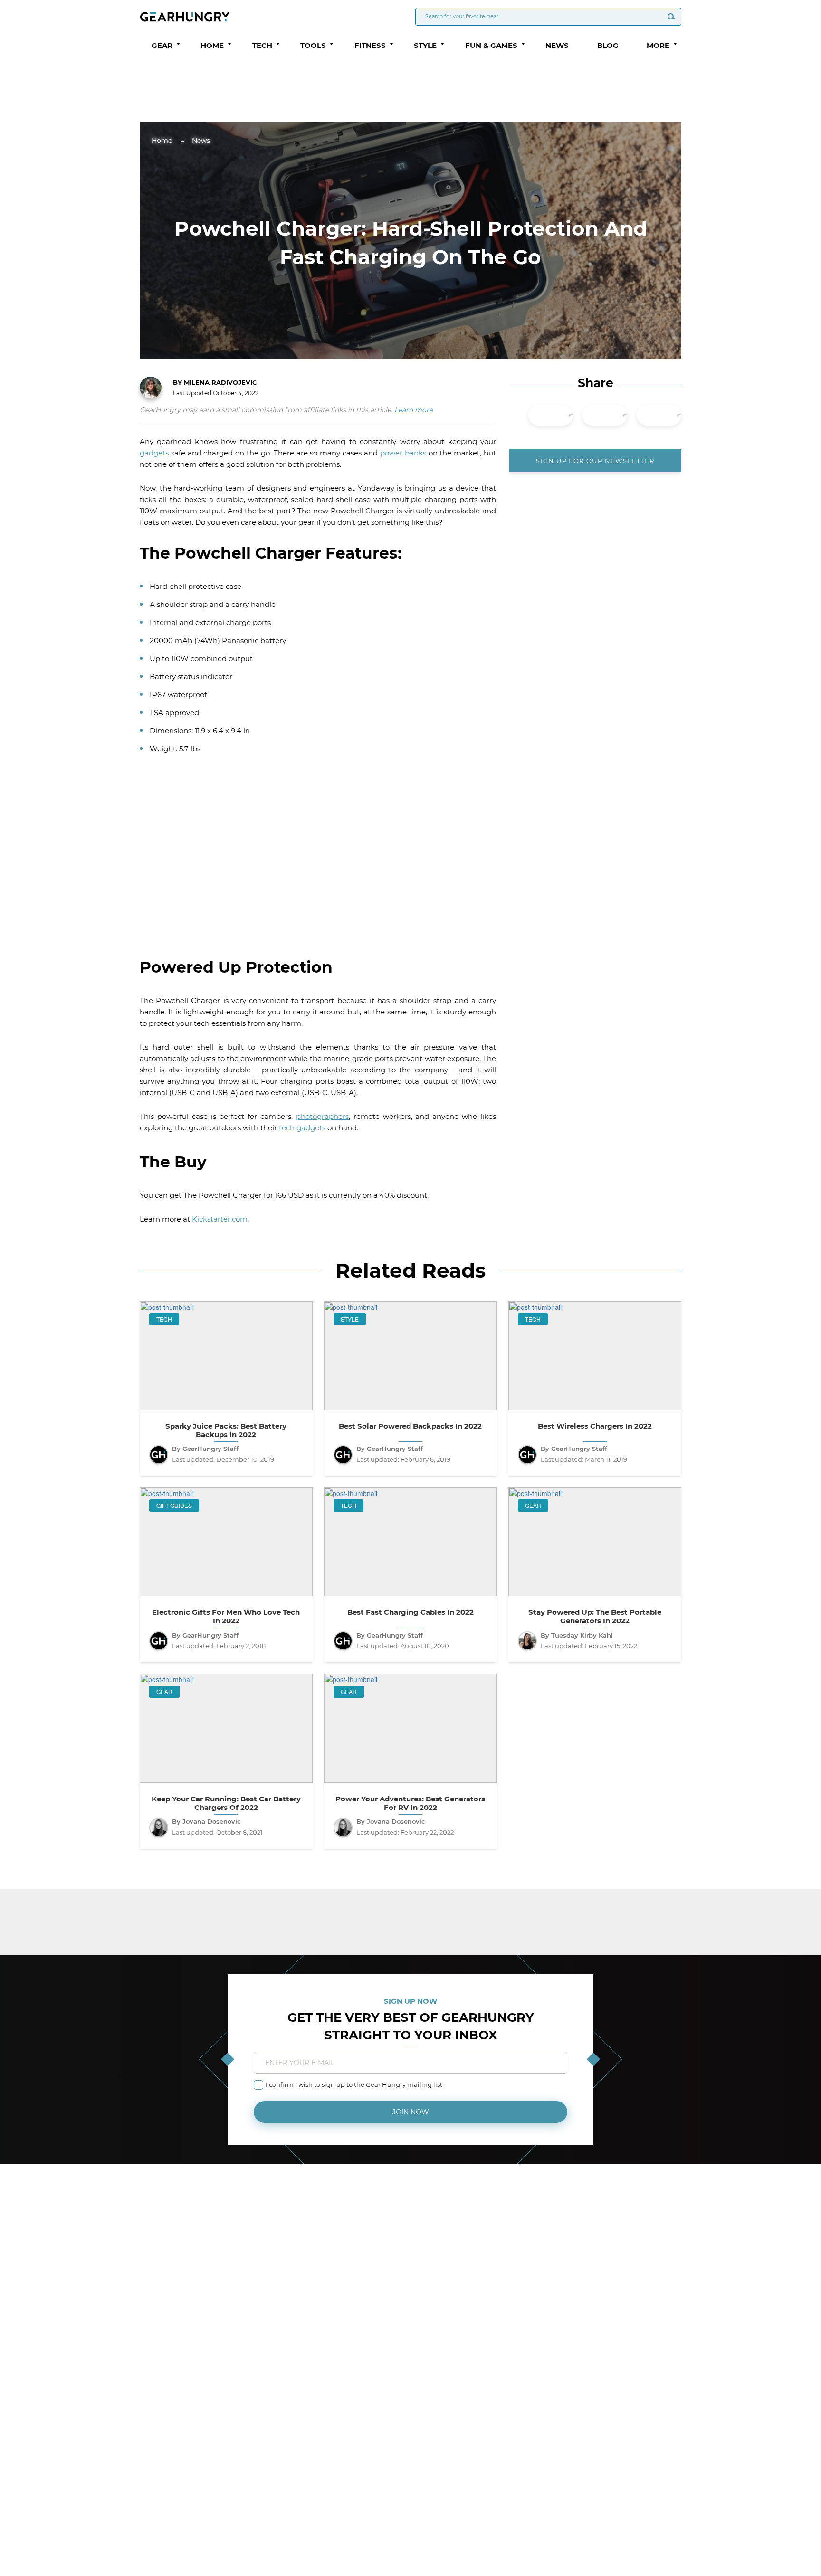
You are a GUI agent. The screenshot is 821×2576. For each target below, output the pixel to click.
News (557, 45)
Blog (608, 45)
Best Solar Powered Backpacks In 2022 (410, 1426)
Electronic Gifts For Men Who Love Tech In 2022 (226, 1617)
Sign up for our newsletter (595, 461)
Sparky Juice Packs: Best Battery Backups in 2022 (226, 1430)
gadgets (154, 453)
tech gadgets (302, 1128)
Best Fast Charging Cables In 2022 (410, 1612)
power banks (403, 453)
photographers (322, 1116)
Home (162, 141)
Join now (411, 2112)
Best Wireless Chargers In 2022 (595, 1426)
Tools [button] (313, 45)
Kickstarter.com (220, 1219)
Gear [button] (162, 45)
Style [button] (425, 45)
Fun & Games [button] (491, 45)
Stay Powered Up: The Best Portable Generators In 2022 (595, 1617)
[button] (178, 44)
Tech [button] (262, 45)
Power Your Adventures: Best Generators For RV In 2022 (410, 1803)
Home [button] (212, 45)
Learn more (414, 410)
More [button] (658, 45)
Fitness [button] (370, 45)
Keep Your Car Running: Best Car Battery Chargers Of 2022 (226, 1803)
